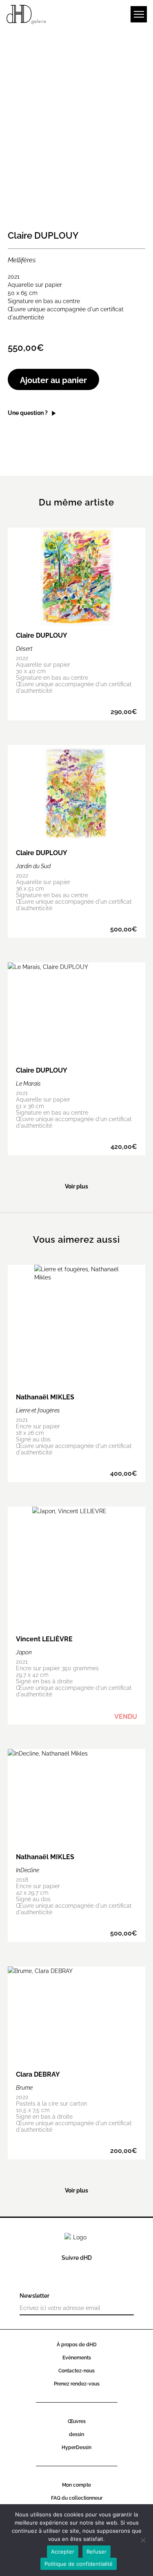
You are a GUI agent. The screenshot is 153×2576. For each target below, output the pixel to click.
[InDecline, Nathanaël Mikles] (77, 1846)
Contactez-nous (76, 2370)
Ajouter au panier (53, 379)
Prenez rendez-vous (77, 2383)
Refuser (96, 2552)
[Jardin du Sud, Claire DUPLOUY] (77, 841)
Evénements (77, 2357)
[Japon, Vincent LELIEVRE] (77, 1616)
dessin (76, 2434)
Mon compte (76, 2484)
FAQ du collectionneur (77, 2497)
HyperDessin (76, 2447)
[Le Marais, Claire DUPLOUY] (77, 1059)
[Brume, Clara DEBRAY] (77, 2063)
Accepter (63, 2552)
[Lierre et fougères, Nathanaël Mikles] (77, 1373)
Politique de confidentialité (79, 2564)
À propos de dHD (77, 2344)
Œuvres (77, 2421)
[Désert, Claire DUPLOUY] (77, 624)
